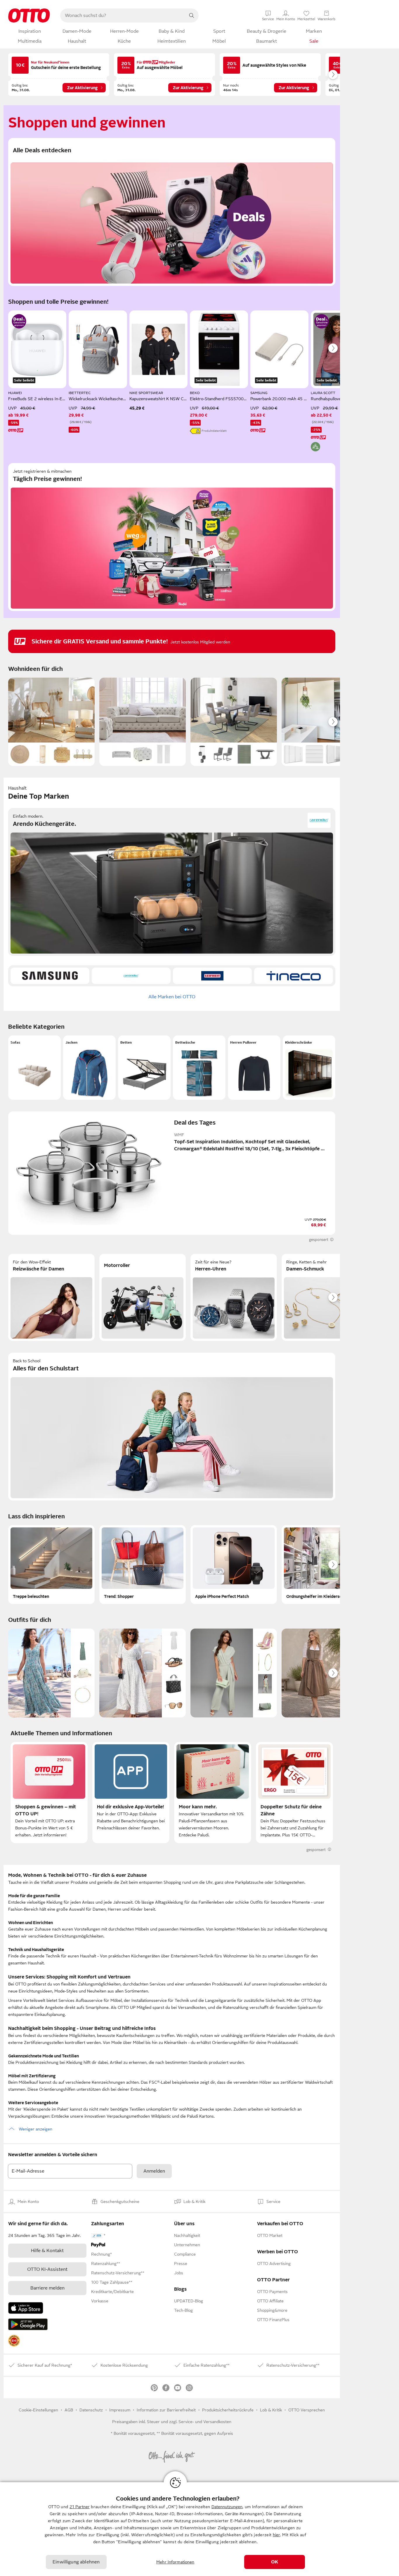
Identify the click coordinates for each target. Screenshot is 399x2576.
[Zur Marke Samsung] (50, 976)
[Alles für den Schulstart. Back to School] (172, 1427)
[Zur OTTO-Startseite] (29, 15)
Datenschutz (91, 2410)
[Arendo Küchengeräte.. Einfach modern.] (172, 882)
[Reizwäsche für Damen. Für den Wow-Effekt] (51, 1297)
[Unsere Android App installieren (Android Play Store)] (28, 2324)
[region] (199, 2529)
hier (276, 2535)
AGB (69, 2410)
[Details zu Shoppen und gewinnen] (19, 321)
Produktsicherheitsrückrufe (228, 2410)
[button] (34, 1068)
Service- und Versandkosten (205, 2422)
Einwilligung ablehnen (76, 2562)
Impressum (120, 2410)
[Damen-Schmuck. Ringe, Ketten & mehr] (325, 1297)
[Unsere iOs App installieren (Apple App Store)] (26, 2308)
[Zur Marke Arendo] (131, 976)
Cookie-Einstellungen (38, 2410)
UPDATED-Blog (189, 2301)
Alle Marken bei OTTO (172, 997)
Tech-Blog (183, 2310)
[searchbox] (122, 15)
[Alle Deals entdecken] (172, 212)
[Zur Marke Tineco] (294, 976)
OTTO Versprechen (307, 2410)
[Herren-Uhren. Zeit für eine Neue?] (234, 1297)
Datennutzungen (227, 2507)
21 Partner (80, 2507)
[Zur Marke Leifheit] (212, 976)
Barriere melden (47, 2288)
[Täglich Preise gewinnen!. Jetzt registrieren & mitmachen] (172, 537)
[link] (14, 2341)
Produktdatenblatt (214, 431)
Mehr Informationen (175, 2562)
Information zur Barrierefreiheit (166, 2410)
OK (275, 2562)
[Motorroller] (143, 1297)
